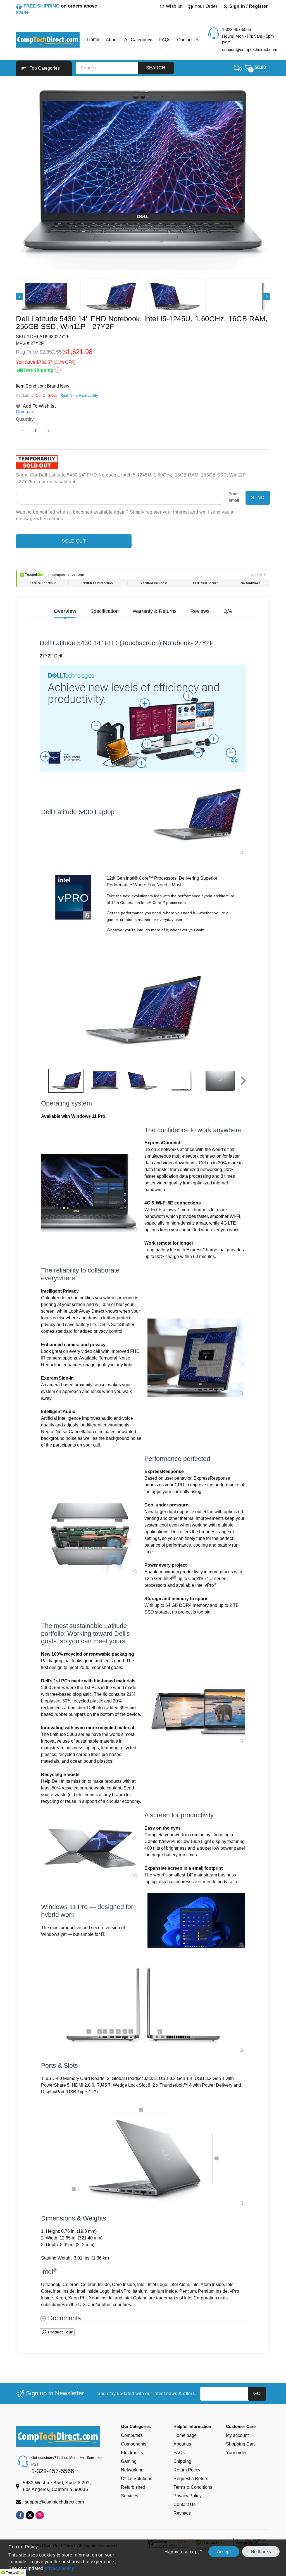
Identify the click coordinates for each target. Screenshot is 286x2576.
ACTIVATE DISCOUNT (195, 1347)
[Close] (240, 1222)
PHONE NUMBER (166, 1294)
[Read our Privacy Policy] (234, 1333)
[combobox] (164, 1306)
